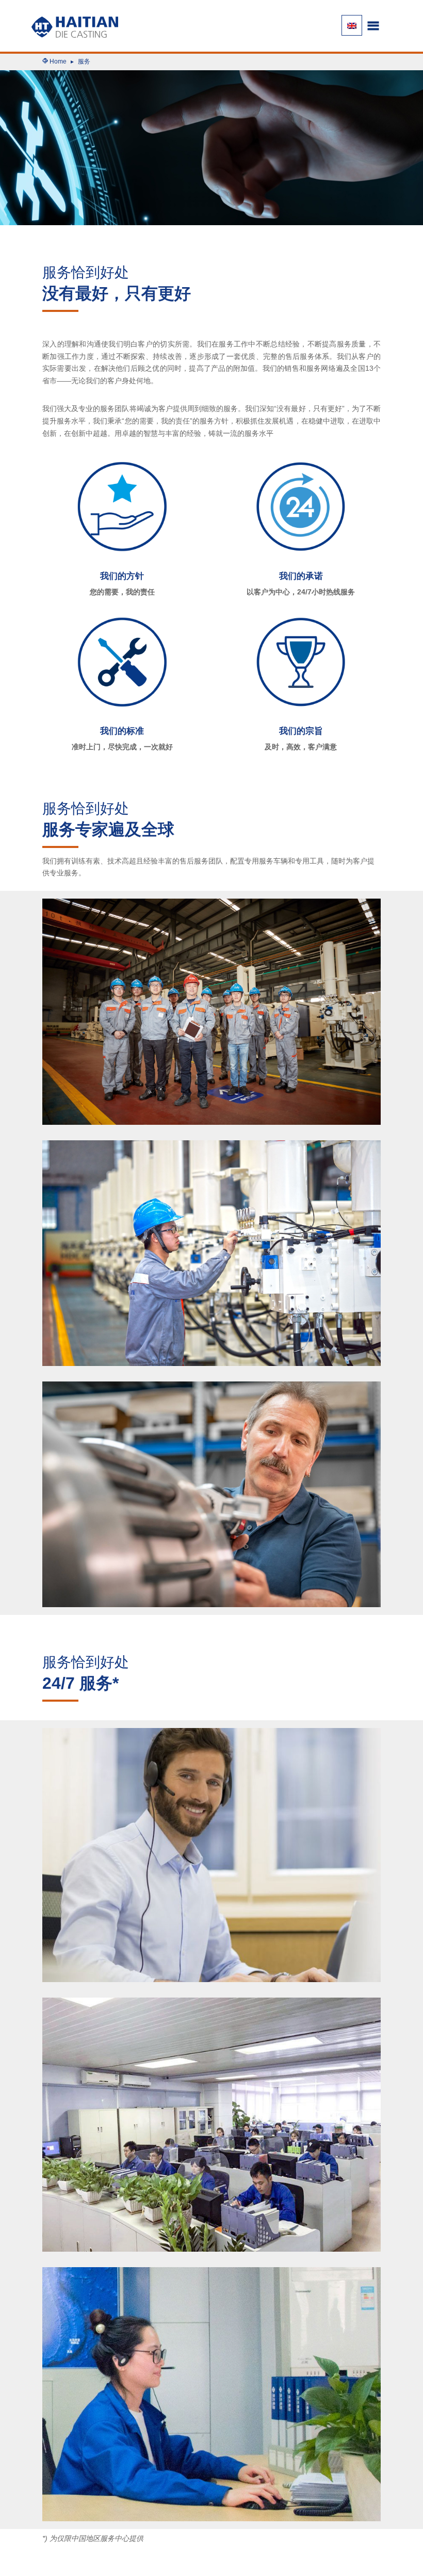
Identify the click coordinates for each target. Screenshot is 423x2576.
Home (58, 61)
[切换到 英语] (352, 25)
